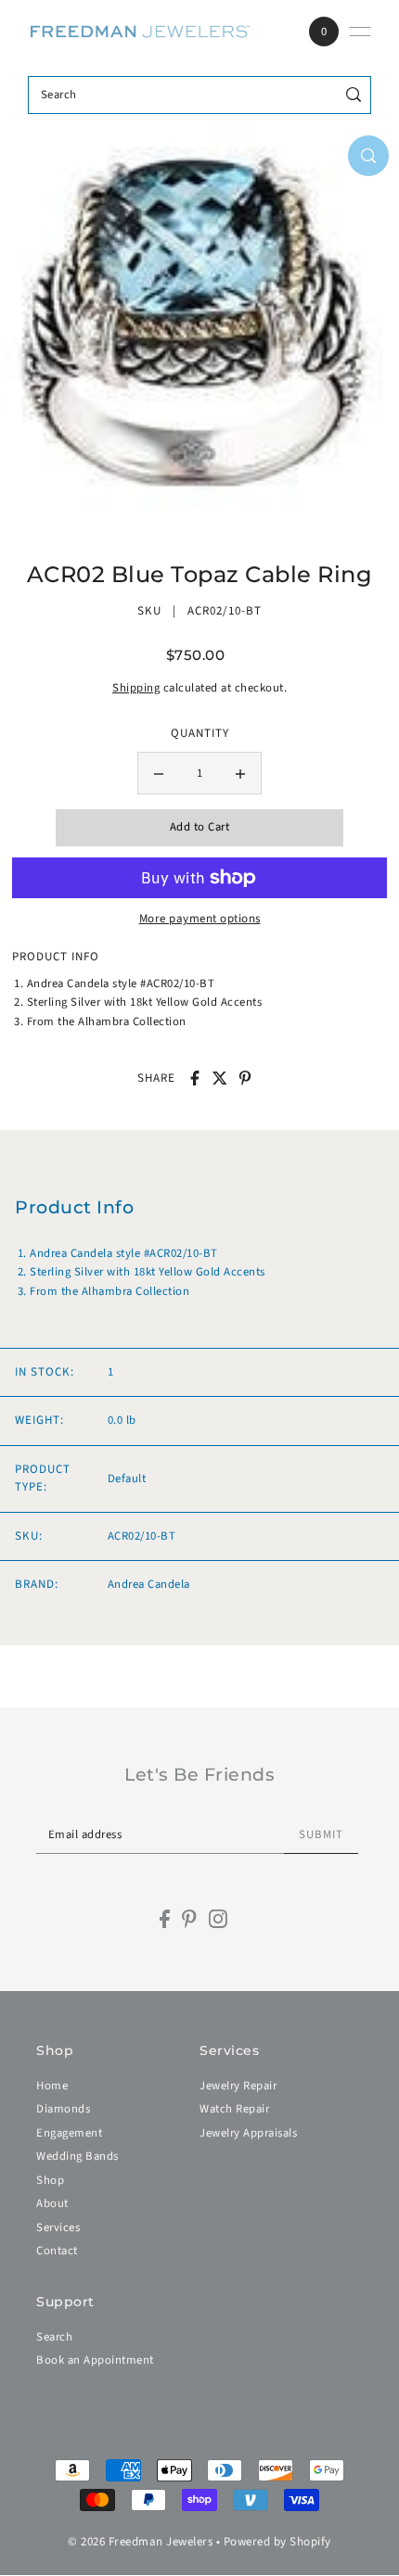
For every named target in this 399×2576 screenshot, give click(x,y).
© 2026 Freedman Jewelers (140, 2542)
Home (52, 2086)
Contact (57, 2251)
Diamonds (63, 2109)
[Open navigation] (360, 32)
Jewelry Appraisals (248, 2133)
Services (58, 2227)
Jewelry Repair (238, 2086)
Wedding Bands (77, 2156)
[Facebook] (165, 1919)
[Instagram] (218, 1919)
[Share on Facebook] (195, 1078)
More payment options (200, 919)
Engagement (69, 2133)
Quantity (200, 733)
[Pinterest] (189, 1919)
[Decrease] (159, 773)
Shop (50, 2180)
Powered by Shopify (277, 2542)
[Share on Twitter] (220, 1078)
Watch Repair (234, 2109)
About (52, 2203)
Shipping (136, 688)
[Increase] (240, 773)
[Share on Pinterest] (245, 1078)
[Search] (354, 95)
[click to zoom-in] (368, 156)
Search (54, 2337)
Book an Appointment (95, 2360)
